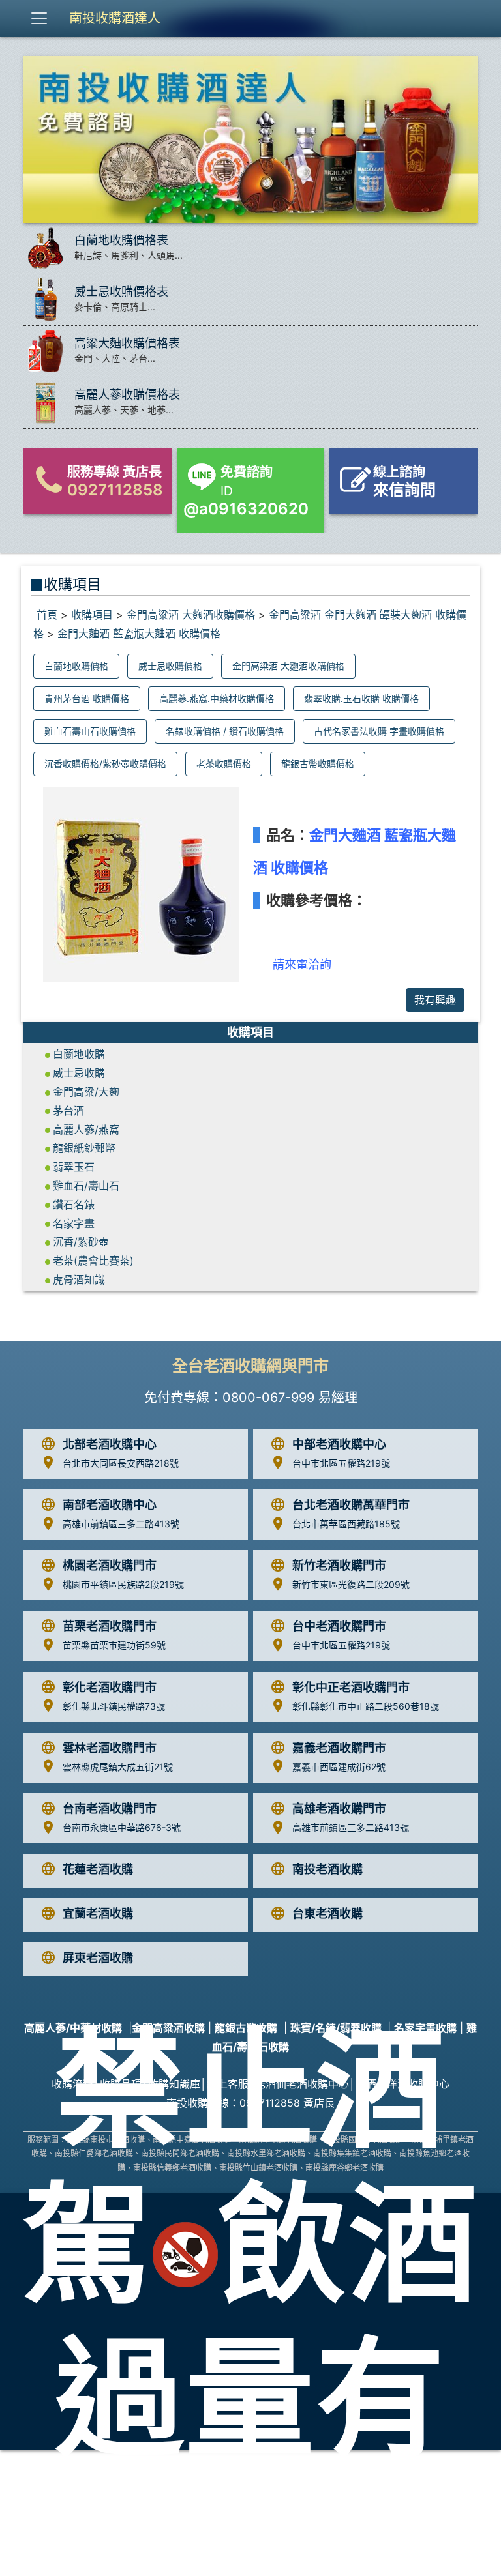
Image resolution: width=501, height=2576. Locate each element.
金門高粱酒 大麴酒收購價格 (191, 615)
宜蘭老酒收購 (98, 1913)
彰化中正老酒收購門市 (351, 1687)
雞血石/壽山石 (86, 1186)
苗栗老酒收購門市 (110, 1626)
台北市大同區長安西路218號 (121, 1463)
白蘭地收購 (79, 1054)
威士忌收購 (79, 1073)
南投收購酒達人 (115, 18)
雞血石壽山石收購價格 (90, 731)
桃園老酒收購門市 (110, 1565)
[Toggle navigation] (39, 18)
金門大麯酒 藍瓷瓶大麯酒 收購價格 (139, 634)
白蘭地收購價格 (76, 666)
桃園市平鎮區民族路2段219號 (123, 1584)
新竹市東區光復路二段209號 (351, 1584)
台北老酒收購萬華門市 (351, 1505)
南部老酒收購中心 (110, 1505)
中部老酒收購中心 (339, 1444)
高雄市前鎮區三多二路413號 (121, 1524)
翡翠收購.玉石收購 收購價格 (361, 698)
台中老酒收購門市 (339, 1626)
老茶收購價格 (224, 764)
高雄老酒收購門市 (339, 1808)
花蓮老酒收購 (98, 1869)
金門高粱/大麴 (86, 1092)
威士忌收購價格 (170, 666)
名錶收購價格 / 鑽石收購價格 (225, 731)
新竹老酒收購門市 (339, 1565)
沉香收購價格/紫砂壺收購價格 (105, 764)
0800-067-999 (268, 1398)
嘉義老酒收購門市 (339, 1748)
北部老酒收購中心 (110, 1444)
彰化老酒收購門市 (110, 1687)
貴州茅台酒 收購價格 (87, 698)
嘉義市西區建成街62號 (339, 1767)
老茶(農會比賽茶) (93, 1261)
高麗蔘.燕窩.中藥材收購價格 (217, 698)
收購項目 (92, 615)
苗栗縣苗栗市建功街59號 (114, 1645)
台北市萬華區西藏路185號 (346, 1524)
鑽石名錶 (74, 1205)
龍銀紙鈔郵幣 (84, 1148)
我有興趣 (435, 1000)
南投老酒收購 (327, 1869)
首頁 (47, 615)
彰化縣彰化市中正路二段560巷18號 (366, 1706)
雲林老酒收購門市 (110, 1748)
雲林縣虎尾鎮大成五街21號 (118, 1767)
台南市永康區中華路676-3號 (122, 1827)
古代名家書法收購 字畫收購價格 (379, 731)
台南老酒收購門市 (110, 1808)
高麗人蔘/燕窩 (86, 1130)
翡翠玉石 (74, 1167)
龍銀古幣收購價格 (318, 764)
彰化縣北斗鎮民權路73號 (114, 1706)
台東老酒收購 (327, 1913)
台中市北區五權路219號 (341, 1463)
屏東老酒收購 (98, 1958)
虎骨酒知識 (79, 1280)
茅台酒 (68, 1111)
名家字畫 (74, 1223)
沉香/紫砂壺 (81, 1242)
